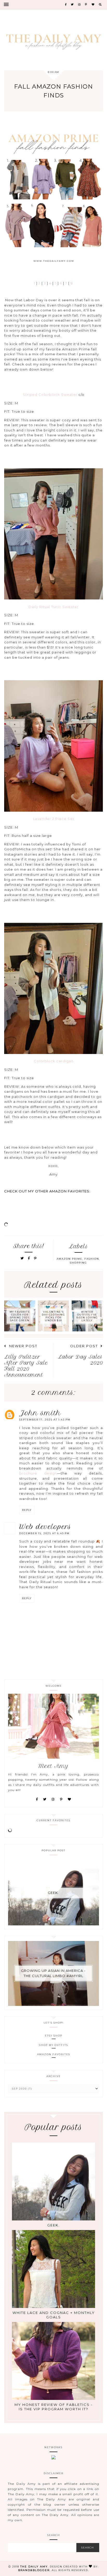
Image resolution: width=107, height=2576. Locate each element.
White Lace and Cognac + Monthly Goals (54, 2315)
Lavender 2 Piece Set (54, 819)
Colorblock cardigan (54, 1061)
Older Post (84, 1346)
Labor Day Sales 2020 (80, 1360)
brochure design (38, 1473)
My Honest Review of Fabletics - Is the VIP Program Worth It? (54, 2407)
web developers (45, 1527)
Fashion (92, 1259)
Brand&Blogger (34, 2570)
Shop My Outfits (53, 2045)
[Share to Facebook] (30, 1258)
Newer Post (23, 1346)
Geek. (53, 1893)
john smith (40, 1413)
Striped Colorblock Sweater (50, 395)
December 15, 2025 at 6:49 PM (44, 1533)
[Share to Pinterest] (35, 1258)
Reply (27, 1510)
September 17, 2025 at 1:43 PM (45, 1420)
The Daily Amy (34, 2567)
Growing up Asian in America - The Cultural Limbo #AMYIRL (53, 1973)
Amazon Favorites (54, 2054)
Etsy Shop (54, 2036)
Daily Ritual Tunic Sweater (54, 607)
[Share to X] (22, 1258)
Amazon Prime (69, 1259)
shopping (78, 1263)
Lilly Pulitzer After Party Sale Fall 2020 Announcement (26, 1366)
